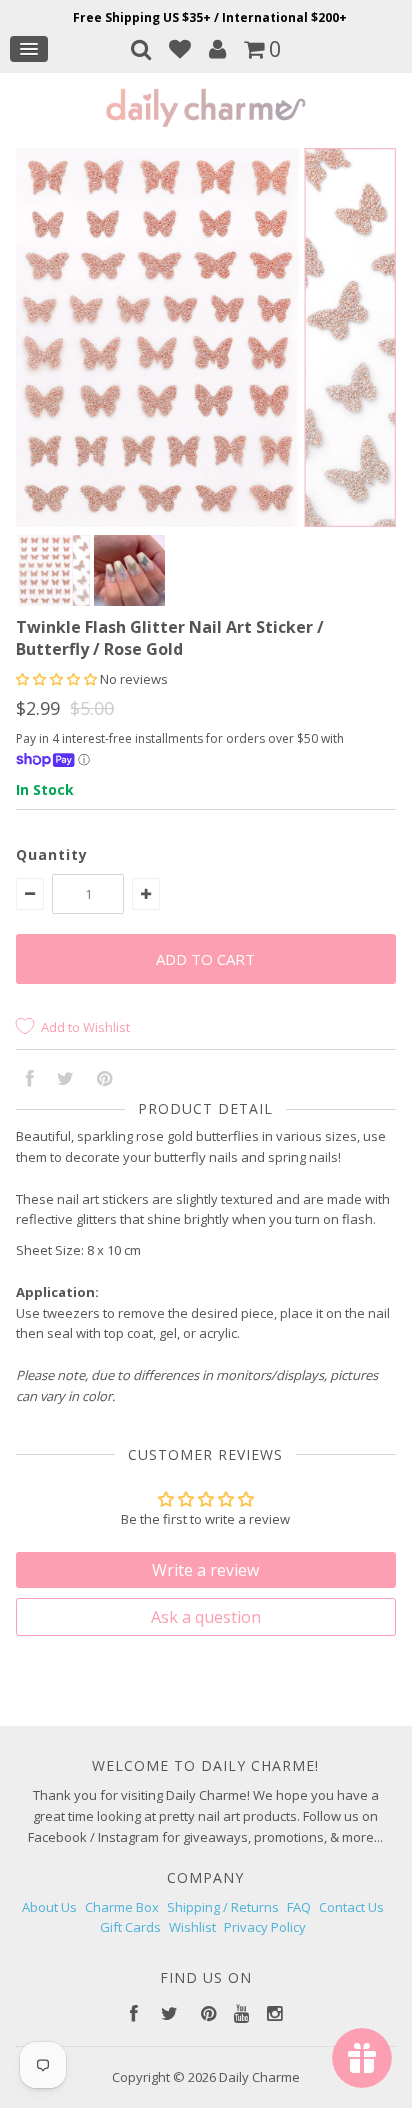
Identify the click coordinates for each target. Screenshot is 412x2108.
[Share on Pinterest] (104, 1080)
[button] (58, 679)
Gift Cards (130, 1927)
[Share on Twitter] (65, 1080)
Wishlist (192, 1927)
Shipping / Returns (223, 1907)
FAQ (299, 1907)
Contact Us (351, 1907)
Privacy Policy (265, 1927)
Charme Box (122, 1907)
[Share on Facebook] (30, 1080)
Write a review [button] (205, 1570)
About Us (49, 1907)
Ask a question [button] (206, 1617)
